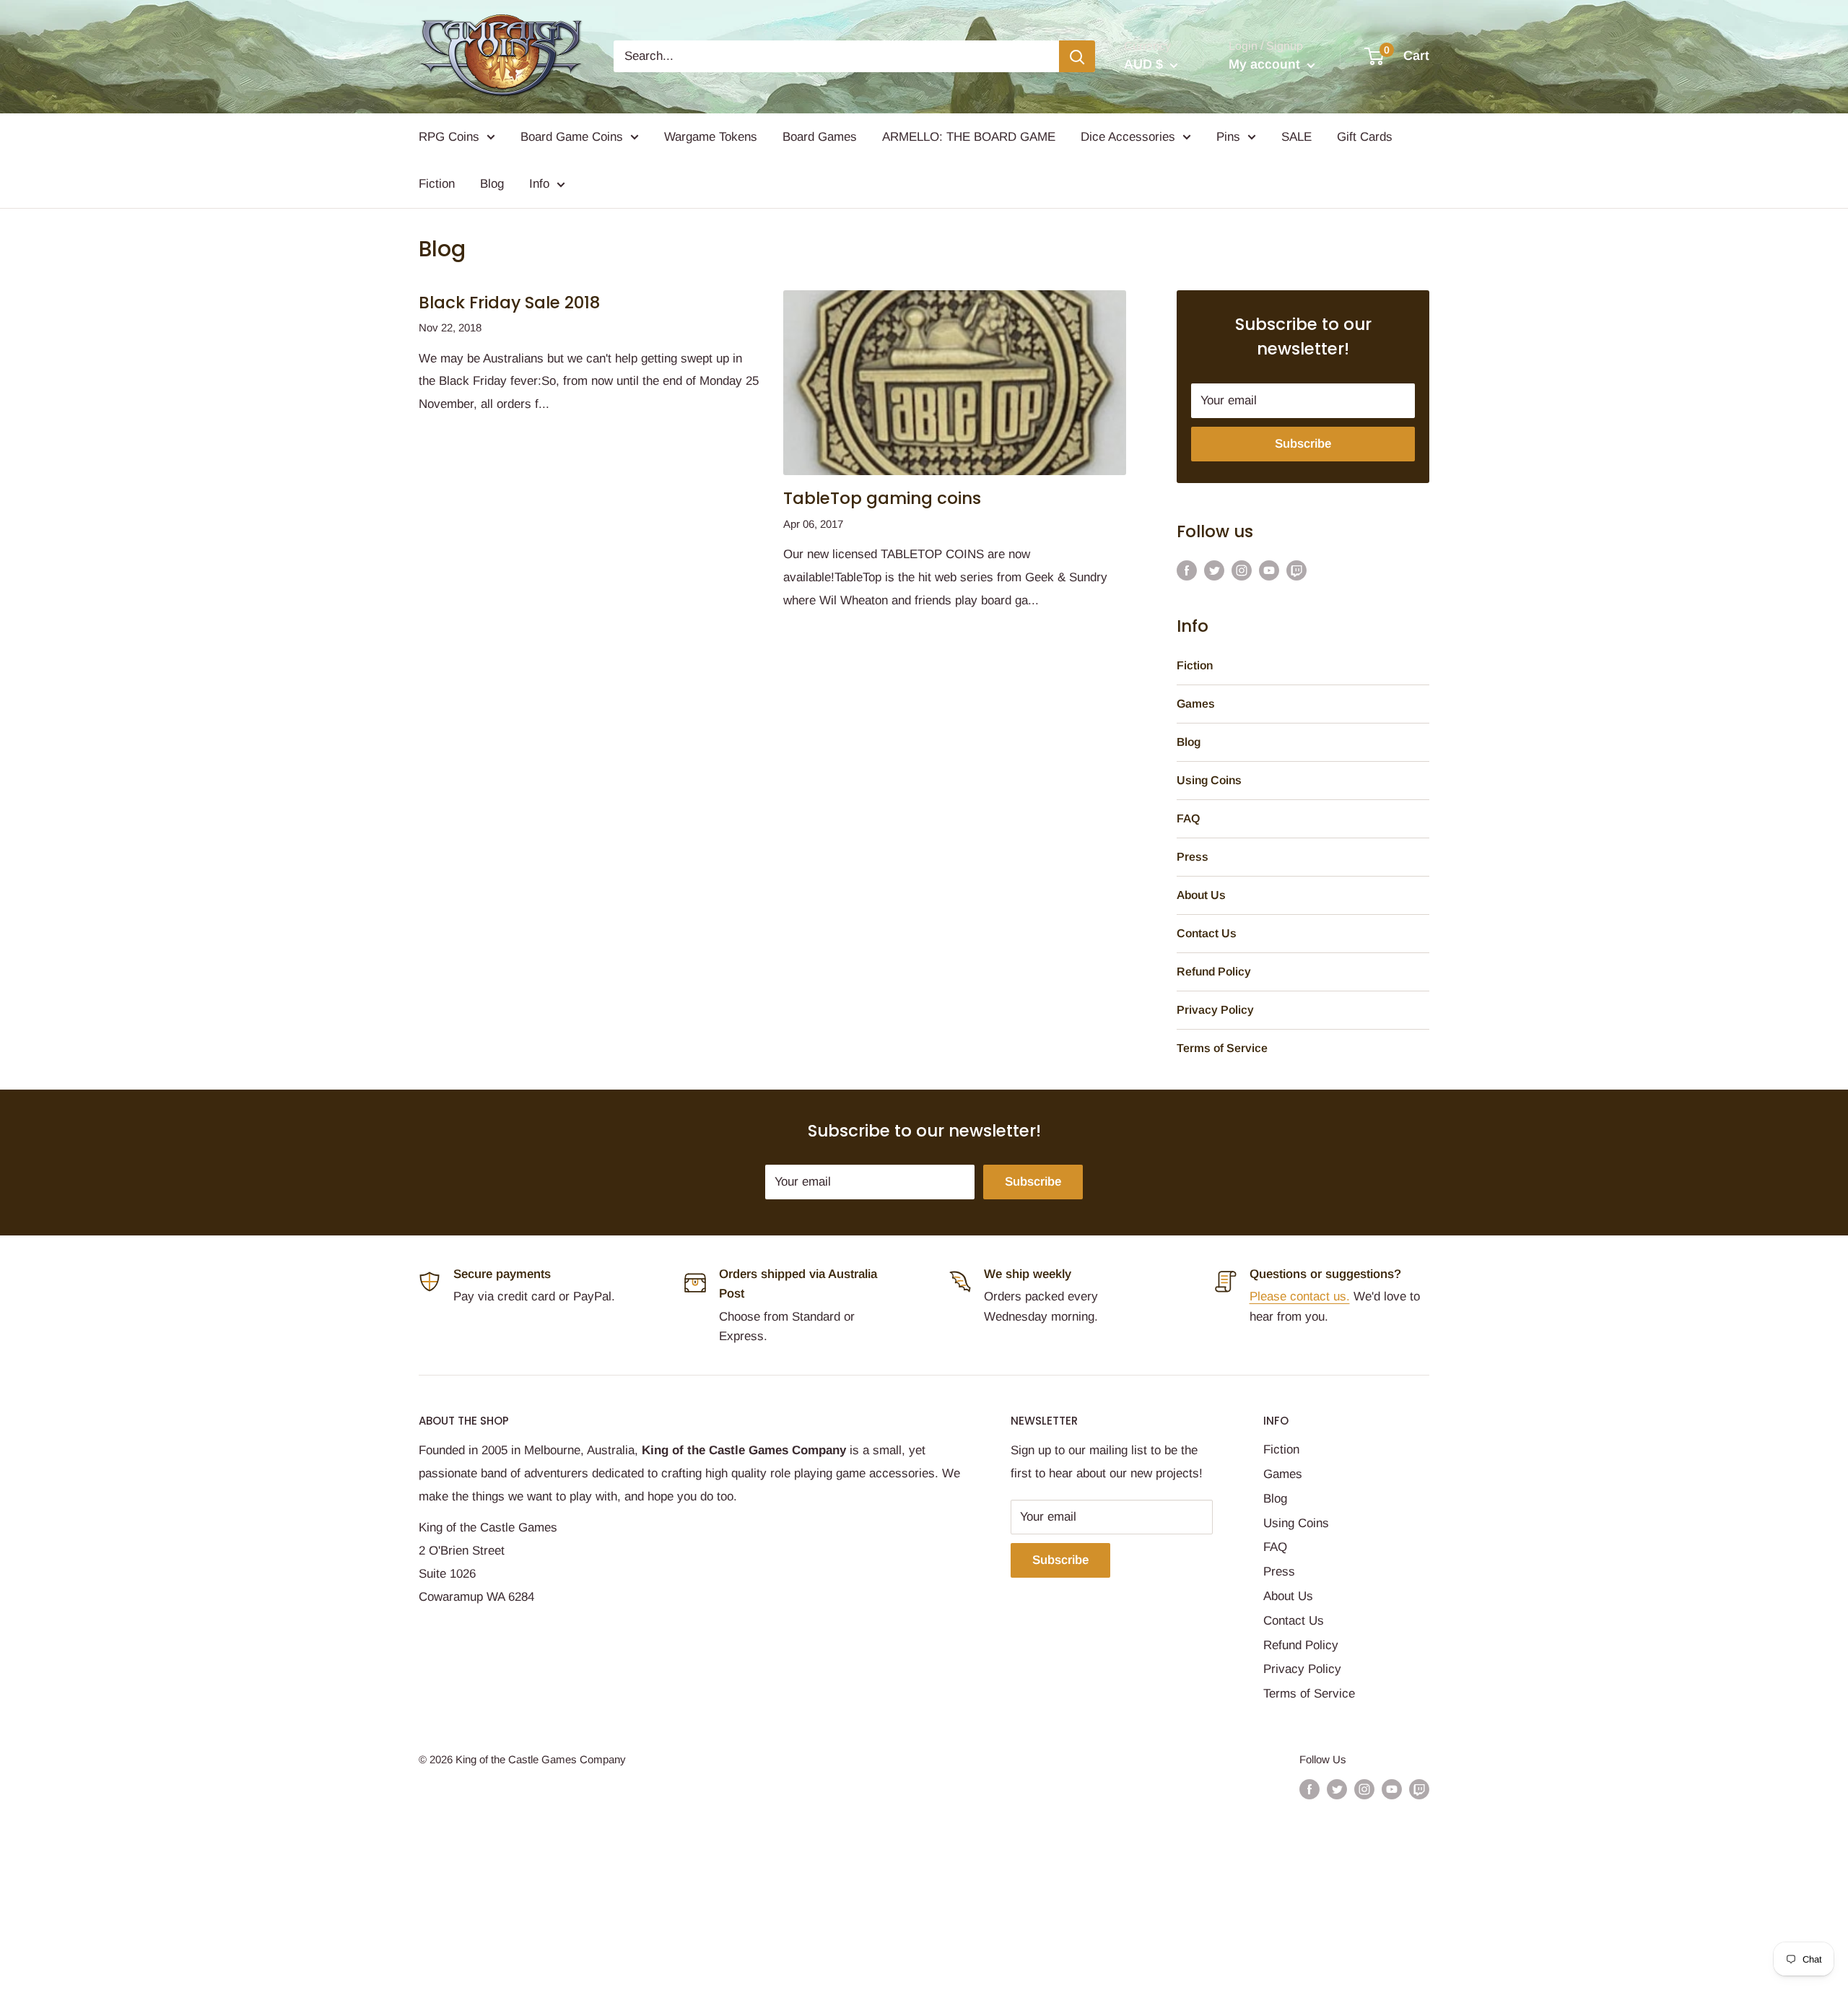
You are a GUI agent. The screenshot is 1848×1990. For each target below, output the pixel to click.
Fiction (437, 184)
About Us (1201, 895)
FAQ (1188, 818)
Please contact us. (1300, 1296)
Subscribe (1303, 444)
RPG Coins (449, 137)
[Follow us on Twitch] (1296, 570)
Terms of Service (1222, 1048)
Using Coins (1209, 780)
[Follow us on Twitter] (1214, 570)
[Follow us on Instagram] (1242, 570)
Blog (492, 184)
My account (1266, 64)
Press (1193, 857)
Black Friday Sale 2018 (509, 303)
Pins (1228, 137)
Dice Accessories (1128, 137)
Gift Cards (1365, 137)
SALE (1296, 137)
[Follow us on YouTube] (1269, 570)
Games (1196, 704)
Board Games (820, 137)
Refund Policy (1214, 972)
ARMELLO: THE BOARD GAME (969, 137)
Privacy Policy (1215, 1010)
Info (539, 184)
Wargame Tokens (711, 137)
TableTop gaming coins (882, 498)
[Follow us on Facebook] (1187, 570)
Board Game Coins (572, 137)
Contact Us (1207, 933)
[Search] (1077, 56)
